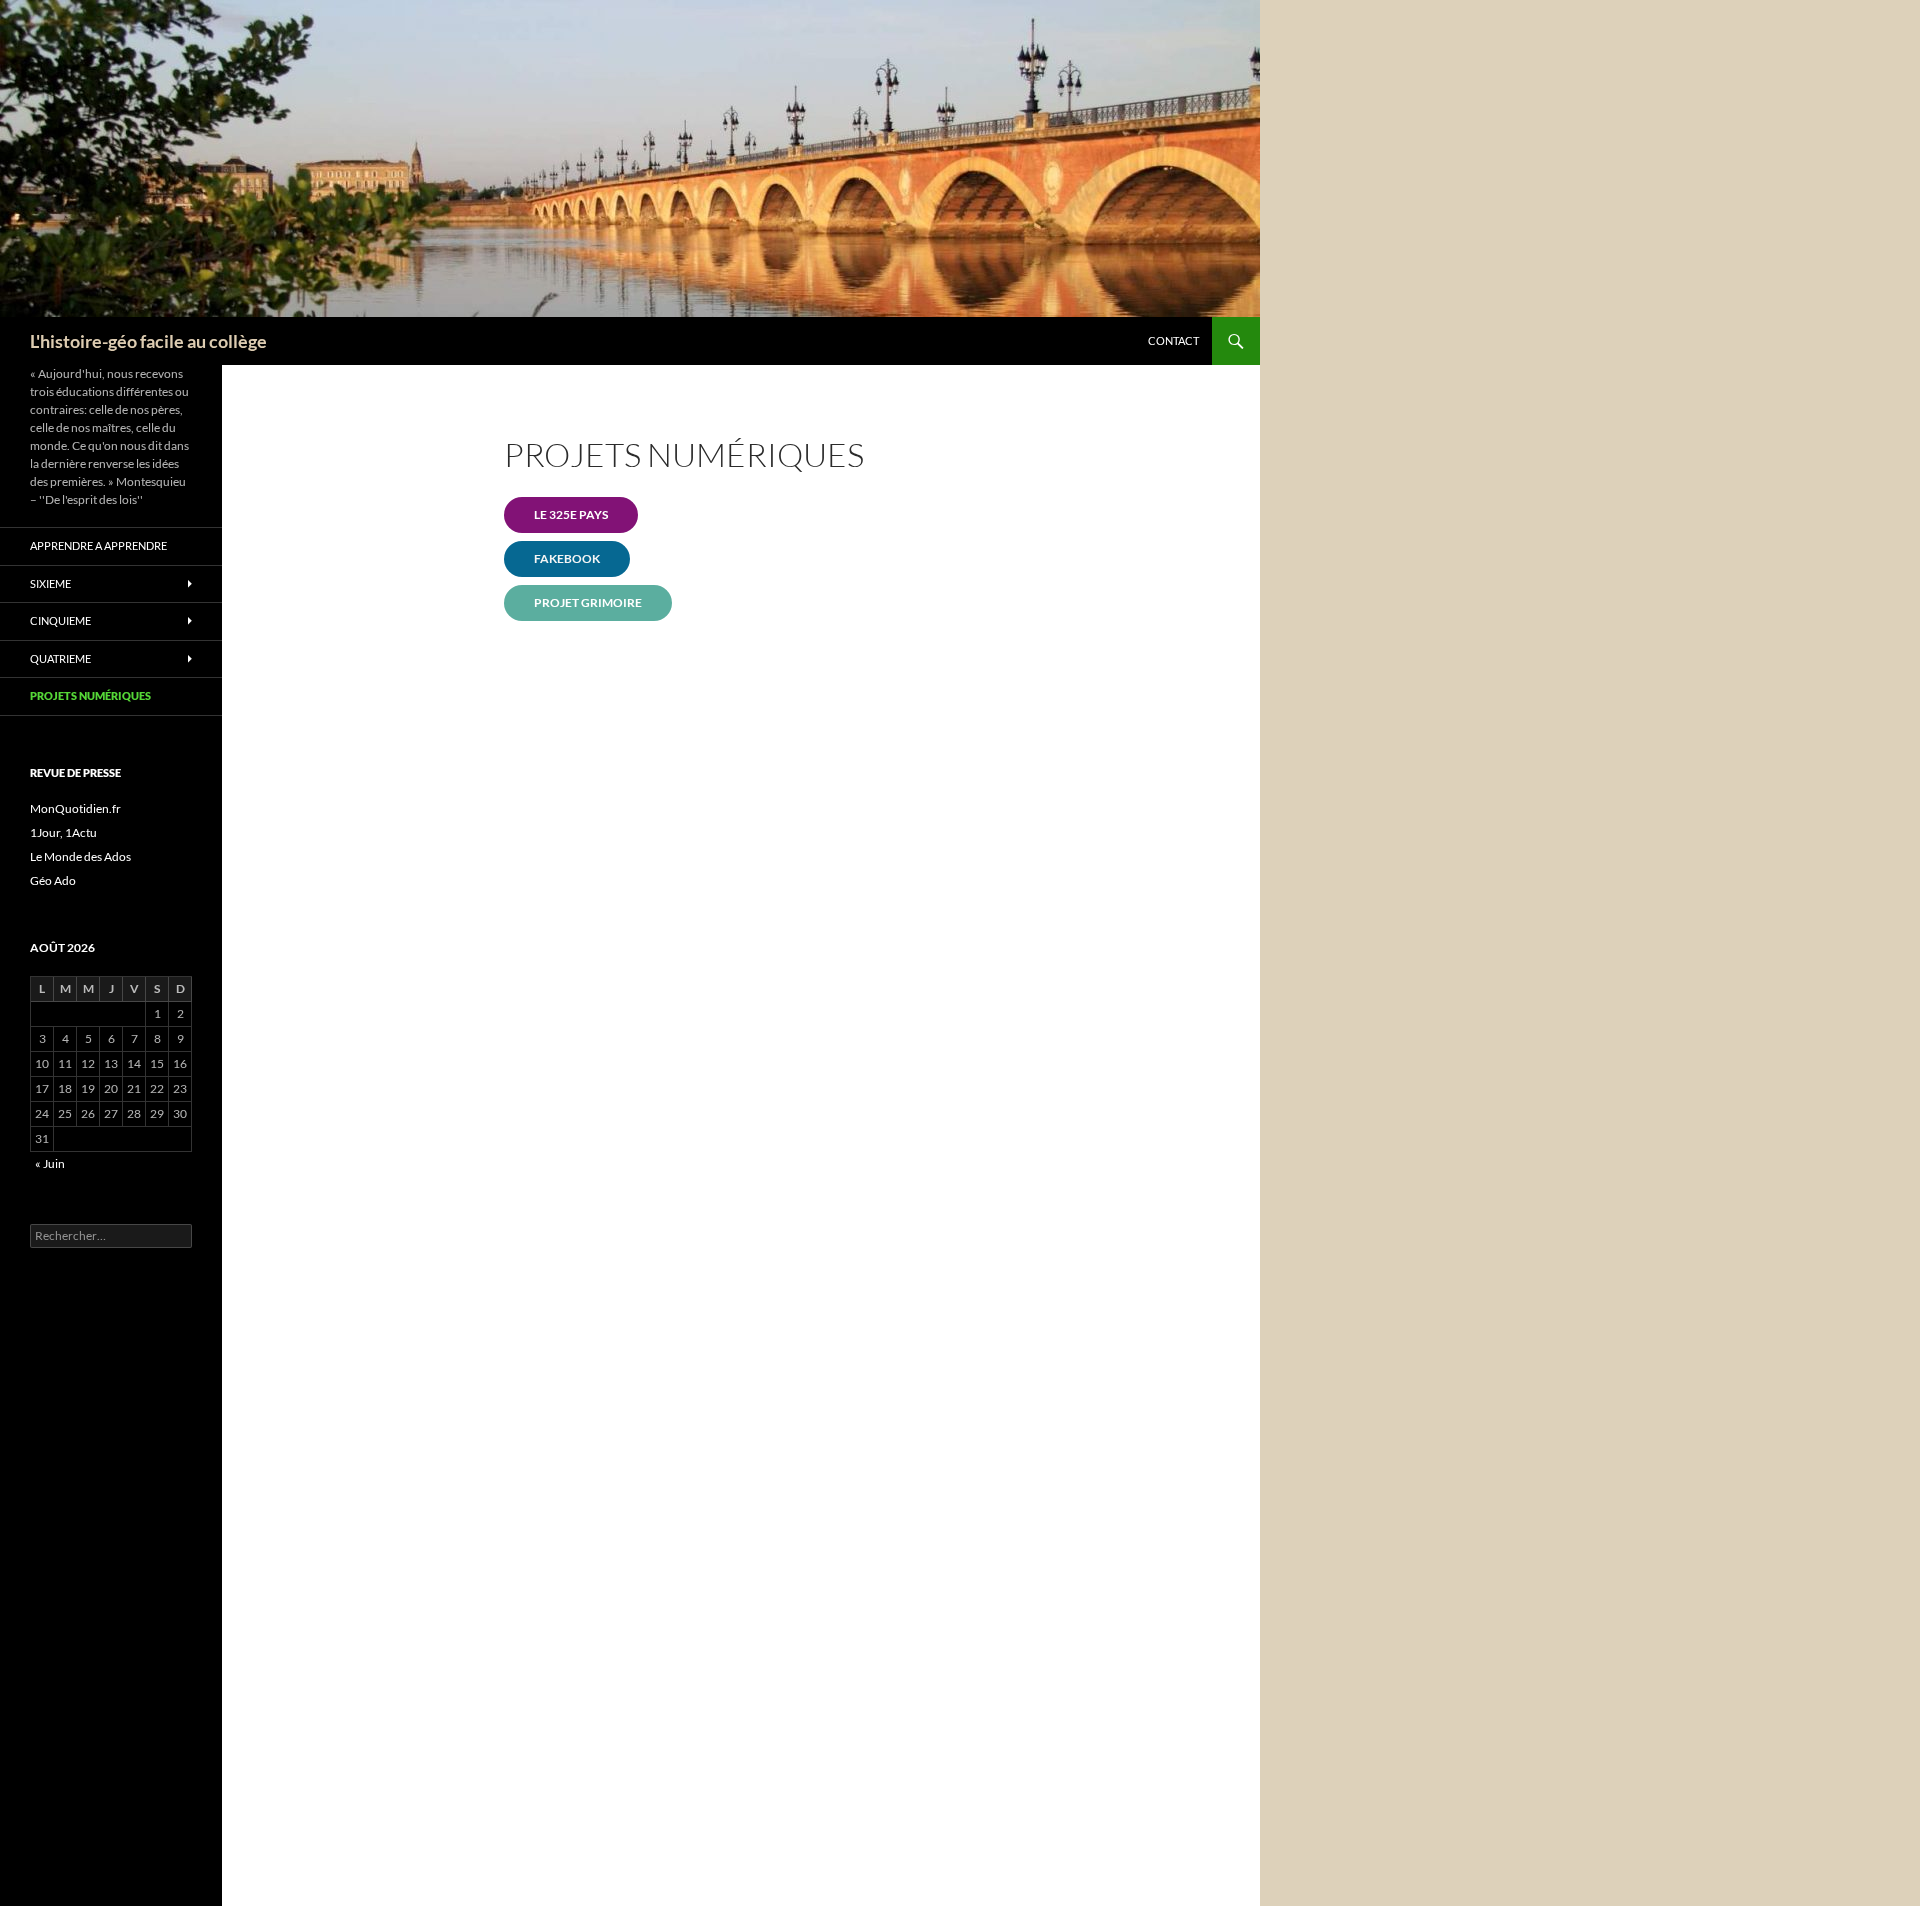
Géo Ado (53, 880)
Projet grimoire (588, 602)
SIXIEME (50, 583)
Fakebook (567, 558)
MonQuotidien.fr (75, 808)
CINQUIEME (60, 620)
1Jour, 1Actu (63, 832)
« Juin (50, 1163)
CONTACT (1173, 340)
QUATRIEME (60, 658)
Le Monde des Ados (80, 856)
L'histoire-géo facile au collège (148, 341)
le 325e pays (571, 514)
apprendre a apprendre (98, 545)
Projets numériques (90, 695)
